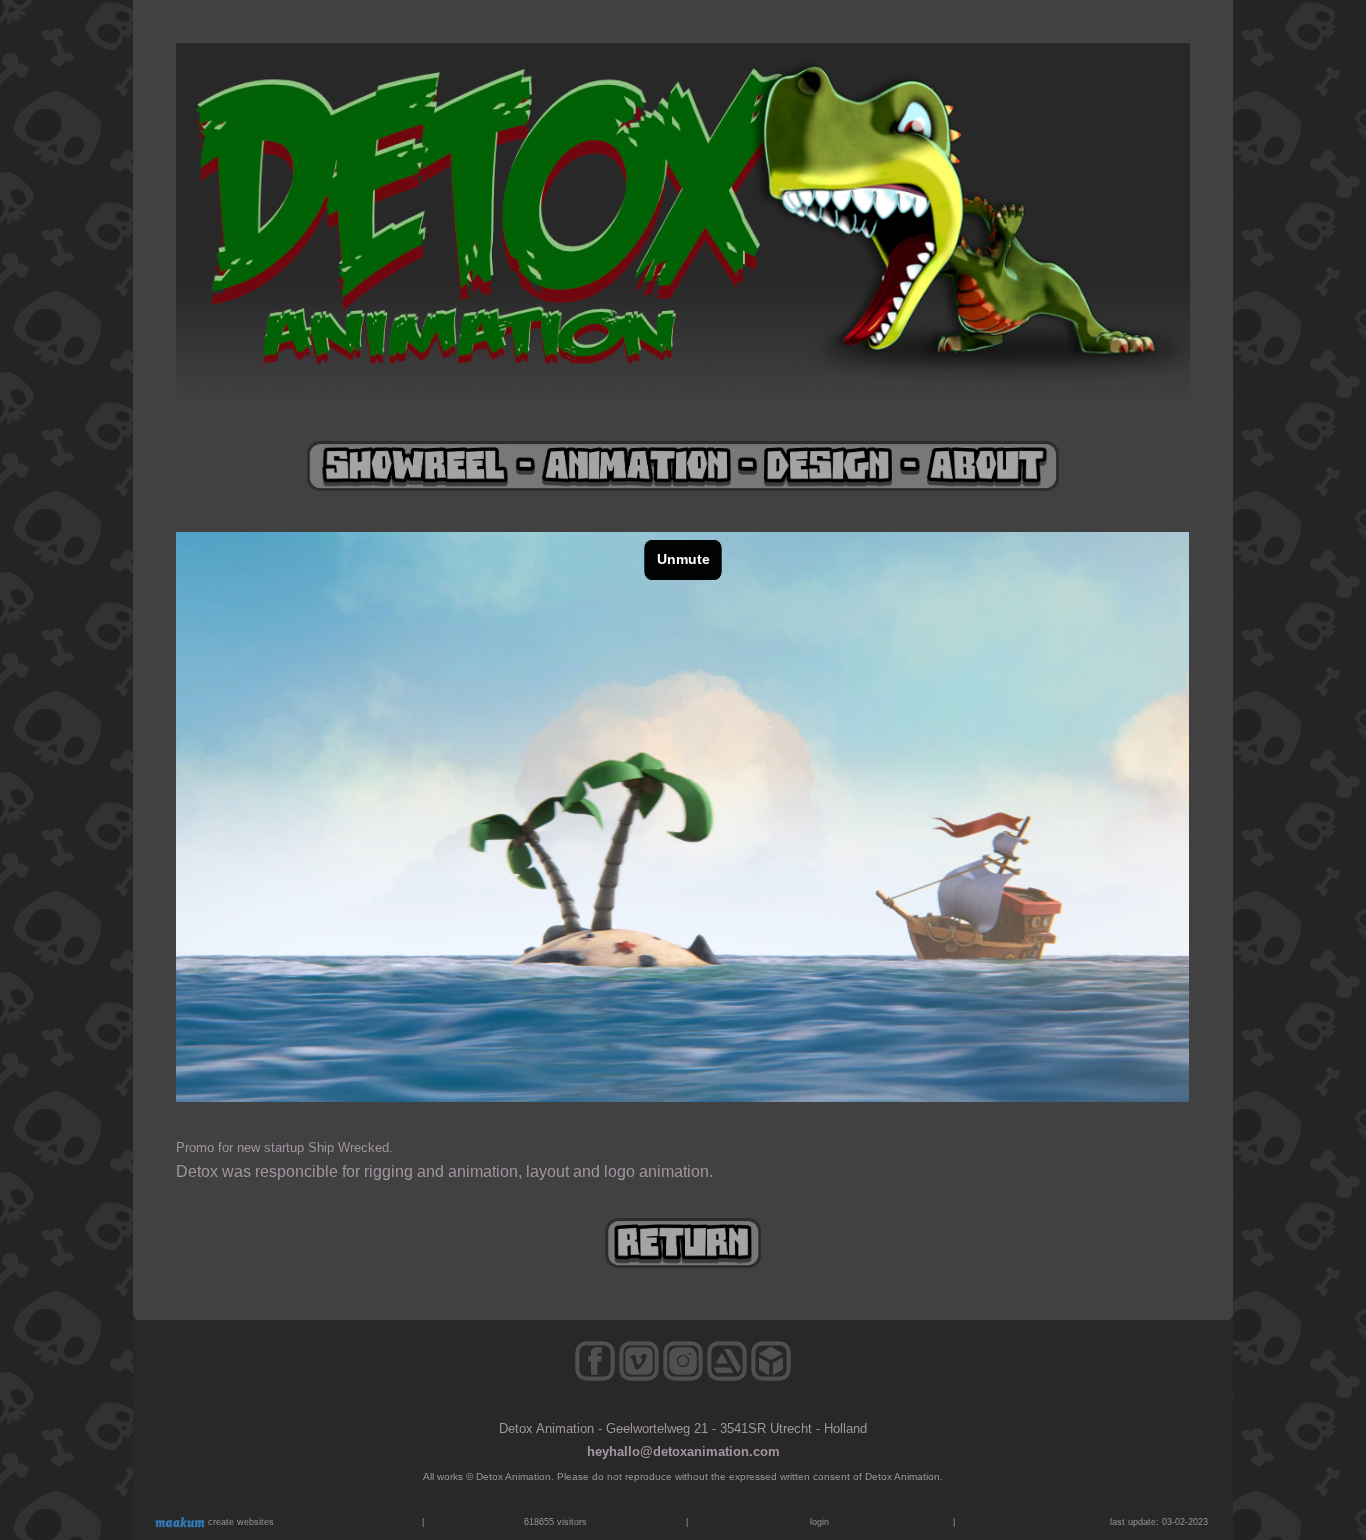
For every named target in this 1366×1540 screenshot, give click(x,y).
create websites (239, 1522)
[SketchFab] (771, 1376)
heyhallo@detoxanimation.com (683, 1451)
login (819, 1522)
